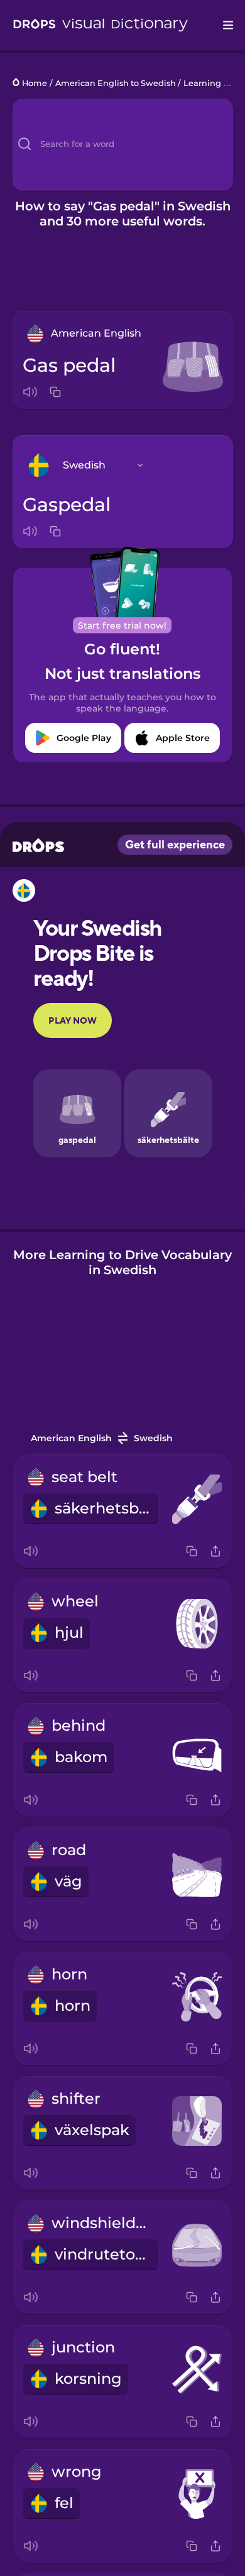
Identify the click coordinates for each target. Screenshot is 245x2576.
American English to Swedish (116, 83)
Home (35, 83)
